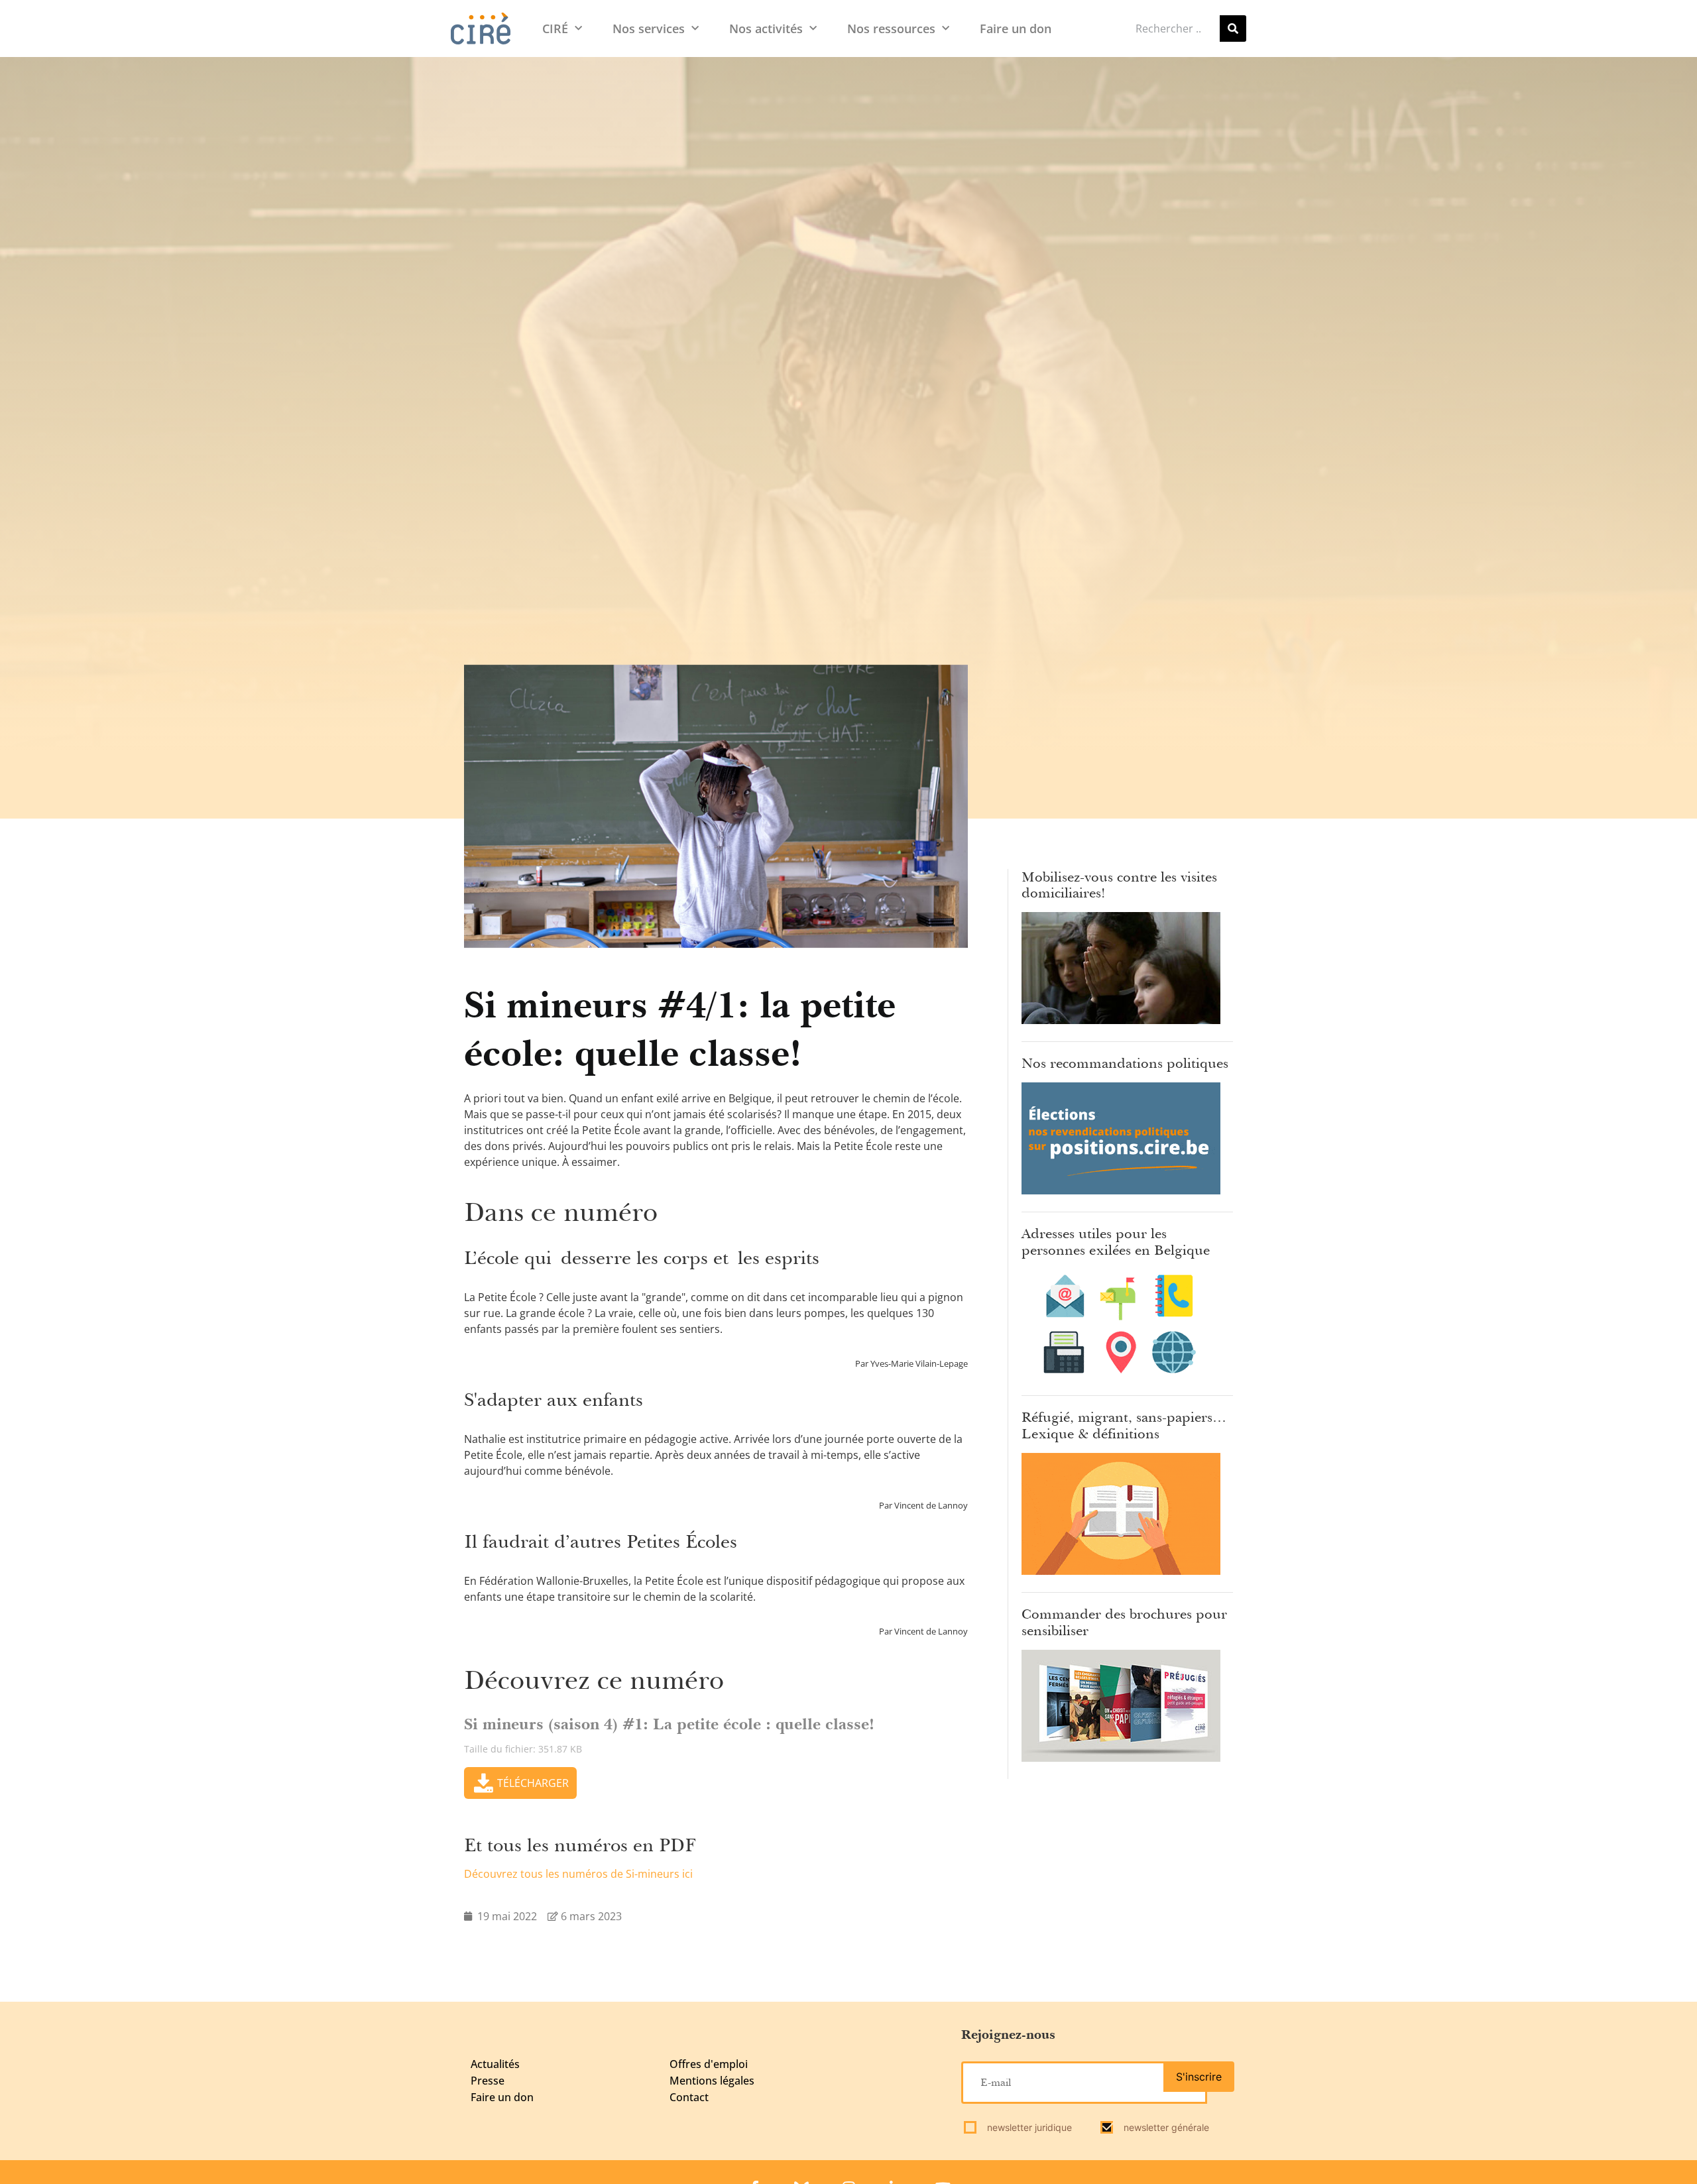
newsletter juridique (1028, 2127)
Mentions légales (712, 2081)
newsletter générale (1165, 2127)
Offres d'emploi (709, 2064)
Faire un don (1016, 29)
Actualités (495, 2064)
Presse (488, 2081)
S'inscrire (1199, 2077)
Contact (689, 2097)
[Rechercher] (1233, 29)
